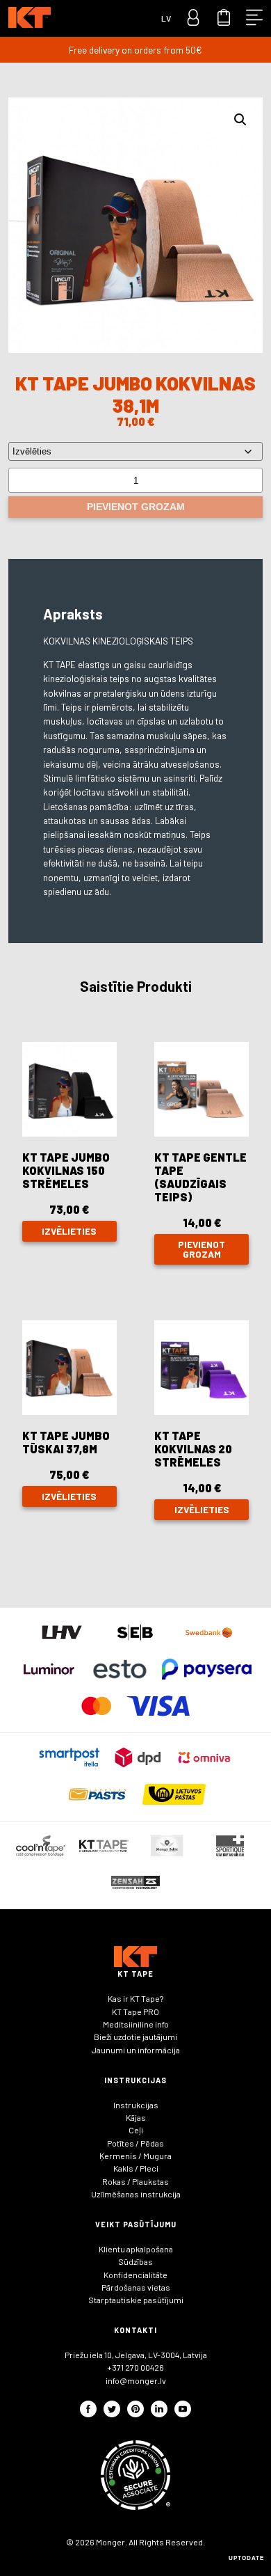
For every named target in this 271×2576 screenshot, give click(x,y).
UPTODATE (246, 2558)
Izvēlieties (69, 1231)
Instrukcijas (136, 2105)
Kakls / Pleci (136, 2168)
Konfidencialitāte (135, 2275)
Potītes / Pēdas (135, 2143)
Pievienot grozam (136, 507)
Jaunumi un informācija (136, 2050)
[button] (240, 120)
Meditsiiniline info (136, 2024)
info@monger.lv (136, 2380)
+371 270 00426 (135, 2367)
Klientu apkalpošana (136, 2249)
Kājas (136, 2117)
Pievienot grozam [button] (202, 1249)
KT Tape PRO (135, 2012)
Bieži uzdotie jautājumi (135, 2037)
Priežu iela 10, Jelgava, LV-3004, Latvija (136, 2355)
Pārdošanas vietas (136, 2287)
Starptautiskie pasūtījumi (136, 2300)
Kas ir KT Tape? (135, 1998)
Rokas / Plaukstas (135, 2181)
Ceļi (136, 2130)
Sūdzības (135, 2261)
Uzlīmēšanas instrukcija (136, 2194)
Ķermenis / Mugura (135, 2156)
